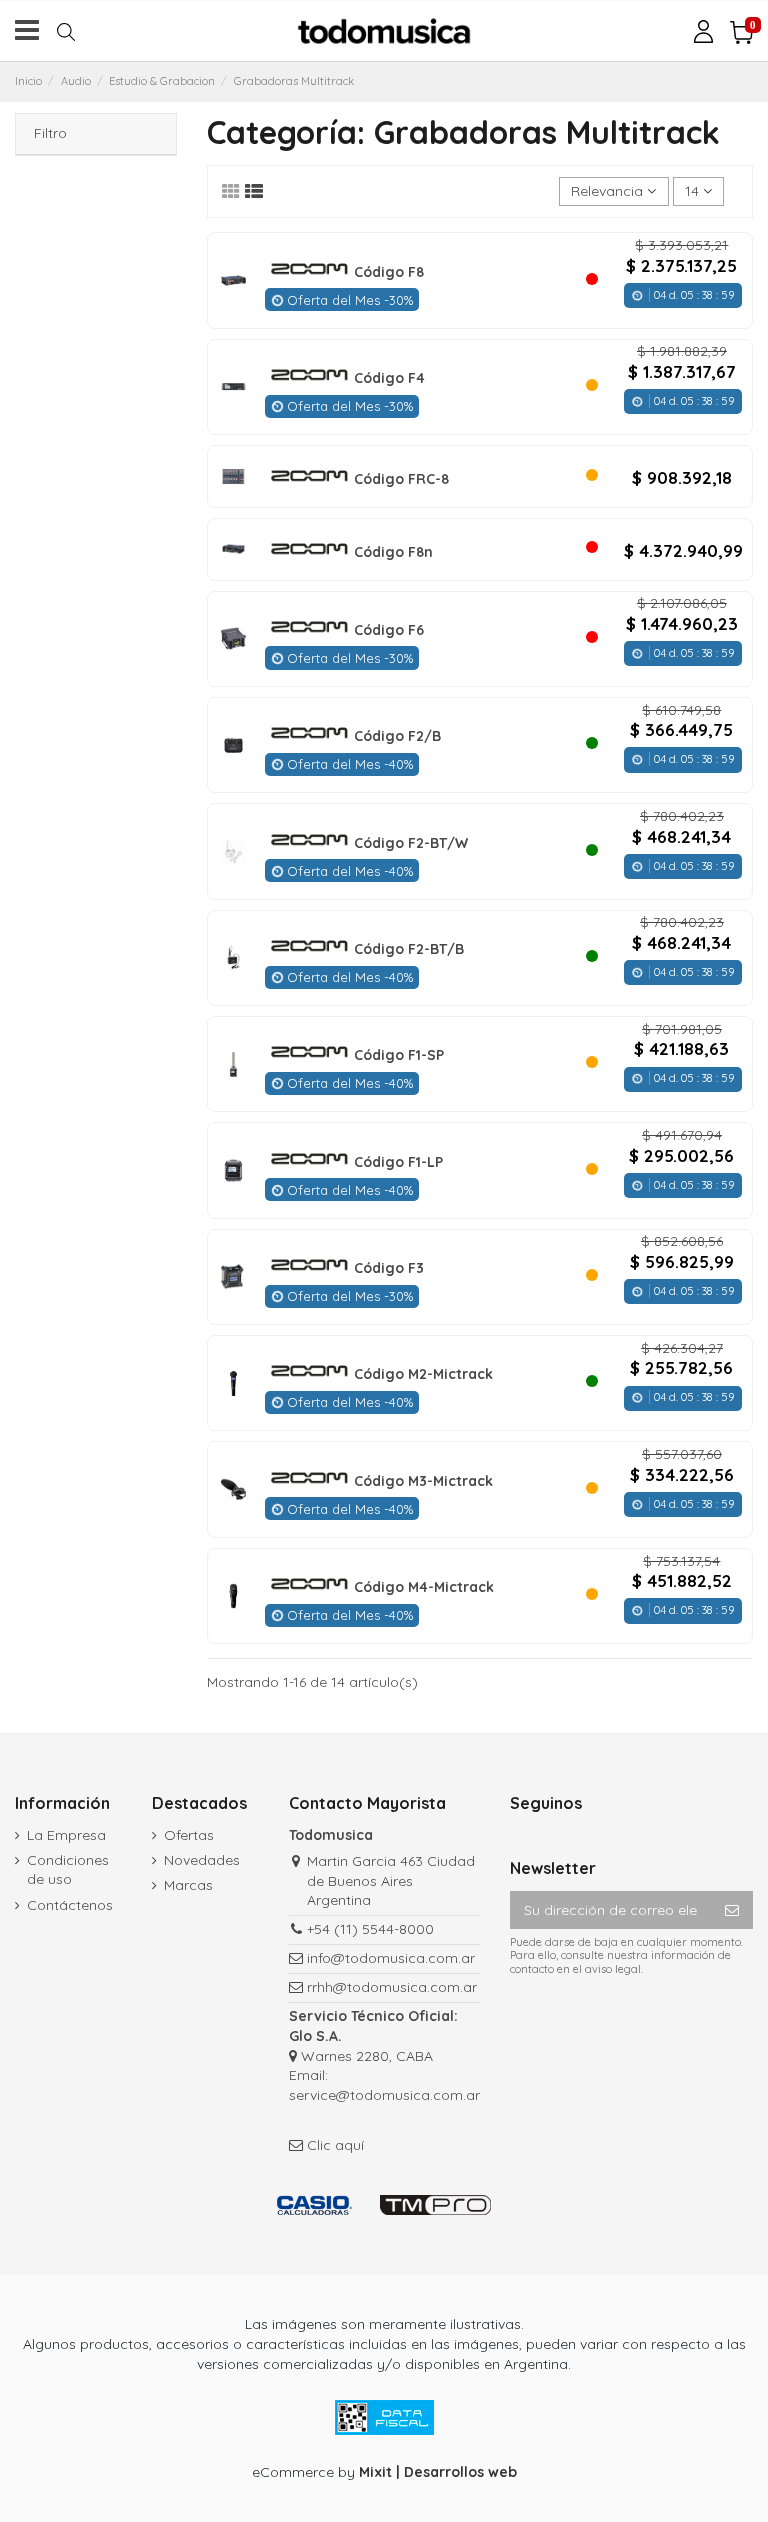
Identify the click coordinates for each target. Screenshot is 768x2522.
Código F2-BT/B (409, 949)
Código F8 (389, 272)
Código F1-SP (399, 1055)
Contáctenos (70, 1905)
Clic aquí (335, 2145)
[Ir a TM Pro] (435, 2205)
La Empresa (66, 1835)
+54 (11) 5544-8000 (370, 1929)
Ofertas (189, 1835)
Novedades (202, 1860)
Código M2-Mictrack (423, 1374)
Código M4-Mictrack (424, 1587)
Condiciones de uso (68, 1870)
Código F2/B (397, 736)
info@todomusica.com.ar (391, 1958)
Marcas (188, 1885)
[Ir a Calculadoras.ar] (314, 2205)
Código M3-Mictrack (423, 1481)
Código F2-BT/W (411, 843)
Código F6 (389, 630)
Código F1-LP (398, 1162)
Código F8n (393, 552)
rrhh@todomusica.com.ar (392, 1987)
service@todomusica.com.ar (384, 2095)
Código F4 (389, 378)
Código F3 (389, 1268)
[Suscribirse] (732, 1910)
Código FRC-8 (401, 479)
